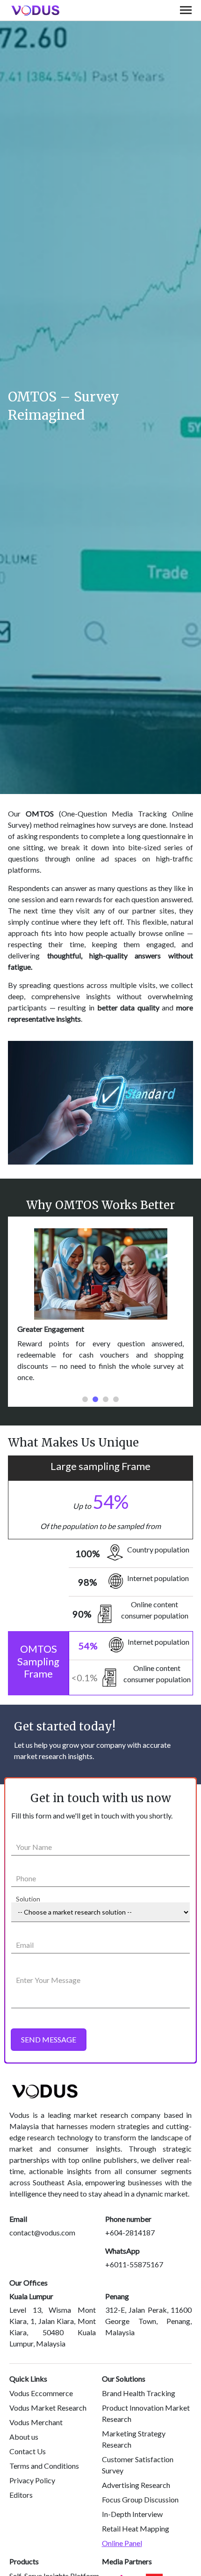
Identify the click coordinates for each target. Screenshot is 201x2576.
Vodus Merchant (36, 2422)
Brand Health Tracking (139, 2393)
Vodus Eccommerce (41, 2393)
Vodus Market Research (48, 2408)
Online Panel (122, 2543)
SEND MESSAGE (49, 2039)
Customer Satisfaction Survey (138, 2465)
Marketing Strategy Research (134, 2439)
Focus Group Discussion (140, 2499)
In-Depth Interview (132, 2514)
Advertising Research (136, 2485)
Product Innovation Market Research (146, 2413)
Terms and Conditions (44, 2466)
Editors (21, 2495)
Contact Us (28, 2451)
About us (24, 2437)
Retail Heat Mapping (136, 2528)
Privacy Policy (32, 2480)
